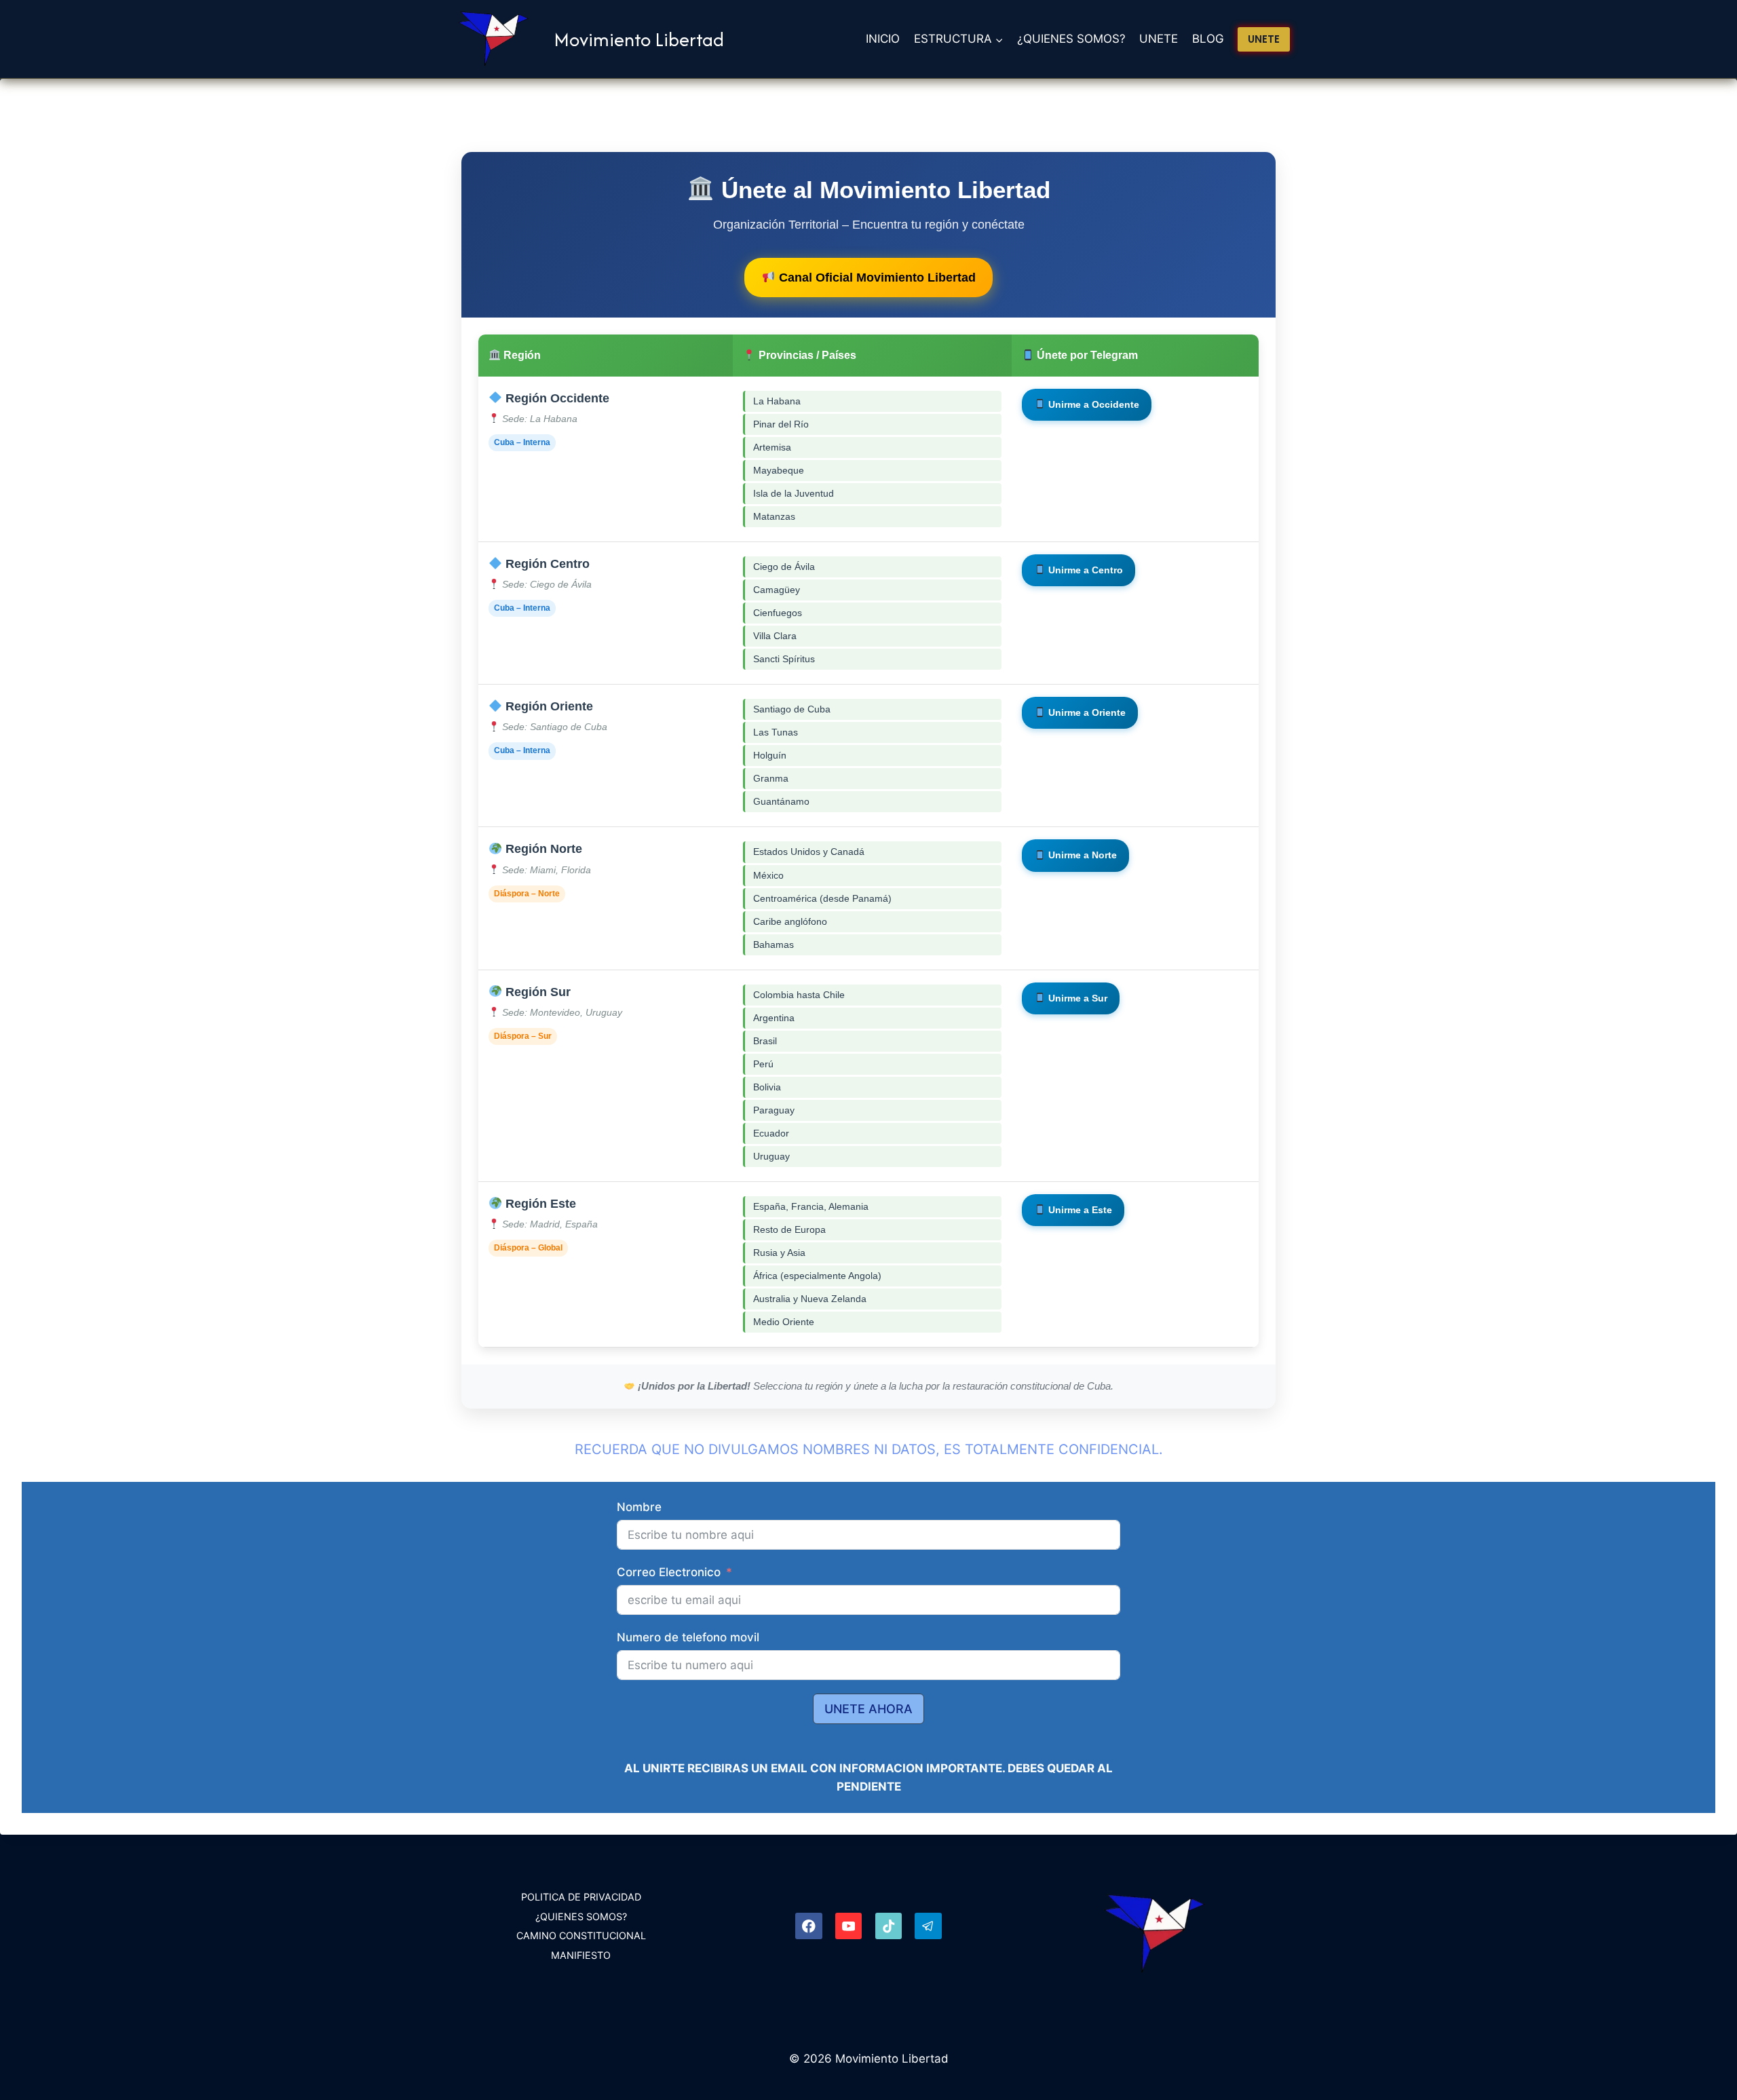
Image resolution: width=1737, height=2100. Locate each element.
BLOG (1208, 39)
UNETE (1159, 39)
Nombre (639, 1507)
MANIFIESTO (581, 1955)
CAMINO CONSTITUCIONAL (581, 1935)
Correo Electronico (669, 1572)
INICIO (883, 39)
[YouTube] (848, 1926)
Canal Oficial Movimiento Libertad (876, 278)
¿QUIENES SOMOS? (1071, 39)
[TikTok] (889, 1926)
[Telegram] (928, 1926)
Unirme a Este (1079, 1210)
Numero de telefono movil (688, 1637)
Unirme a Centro (1084, 570)
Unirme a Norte (1081, 855)
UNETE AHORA (868, 1709)
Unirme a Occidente (1092, 404)
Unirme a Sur (1076, 998)
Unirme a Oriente (1086, 712)
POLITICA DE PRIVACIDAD (581, 1897)
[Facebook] (808, 1926)
